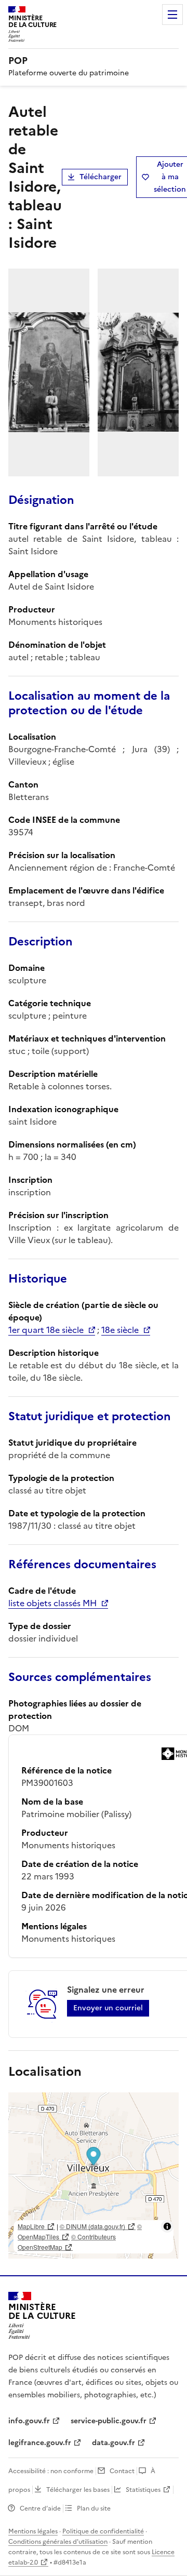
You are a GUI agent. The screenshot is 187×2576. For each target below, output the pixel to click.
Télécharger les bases (78, 2490)
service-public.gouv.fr (109, 2421)
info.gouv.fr (29, 2421)
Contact (122, 2471)
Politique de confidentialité (103, 2531)
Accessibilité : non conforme (51, 2471)
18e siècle (120, 1330)
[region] (94, 2175)
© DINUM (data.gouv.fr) (92, 2226)
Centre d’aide (40, 2508)
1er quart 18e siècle (46, 1330)
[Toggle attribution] (167, 2226)
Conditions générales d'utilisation (58, 2542)
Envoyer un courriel (108, 2008)
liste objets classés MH (52, 1603)
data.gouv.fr (113, 2443)
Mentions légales (33, 2531)
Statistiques (143, 2490)
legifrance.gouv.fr (40, 2443)
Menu (172, 15)
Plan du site (94, 2508)
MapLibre (31, 2226)
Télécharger (101, 177)
